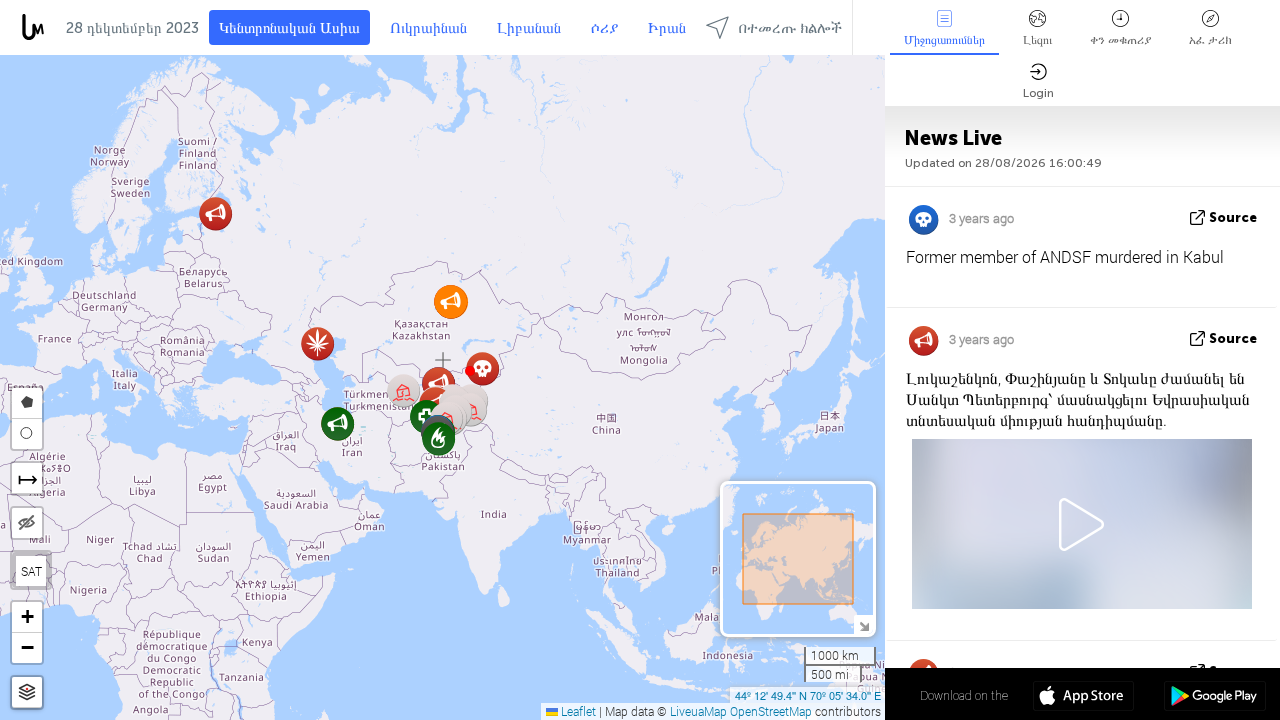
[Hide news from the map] (27, 523)
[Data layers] (27, 692)
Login (1038, 93)
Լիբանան (529, 28)
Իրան (667, 28)
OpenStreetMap (771, 711)
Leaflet (577, 711)
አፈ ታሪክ (1210, 40)
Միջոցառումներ (944, 40)
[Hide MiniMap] (863, 624)
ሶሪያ (604, 28)
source (1233, 217)
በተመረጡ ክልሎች (790, 28)
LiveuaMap (698, 711)
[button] (470, 371)
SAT (31, 571)
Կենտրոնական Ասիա (289, 28)
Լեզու (1037, 40)
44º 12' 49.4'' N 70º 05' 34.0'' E (808, 695)
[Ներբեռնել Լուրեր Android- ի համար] (1214, 698)
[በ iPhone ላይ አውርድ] (1083, 698)
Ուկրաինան (428, 28)
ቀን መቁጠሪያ (1120, 40)
